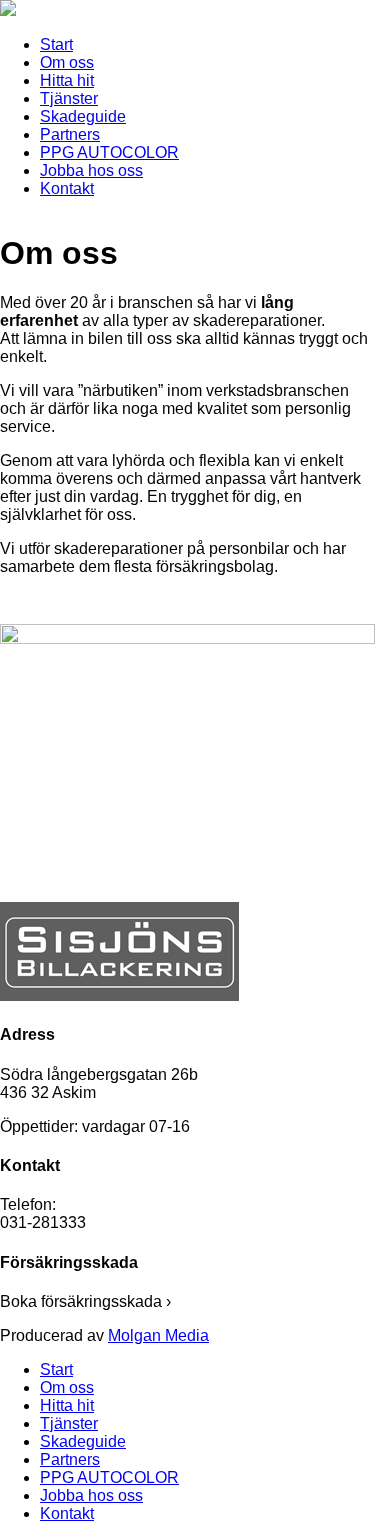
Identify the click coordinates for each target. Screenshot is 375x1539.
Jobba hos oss (91, 170)
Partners (70, 134)
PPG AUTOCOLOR (109, 152)
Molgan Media (158, 1335)
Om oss (67, 62)
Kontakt (67, 188)
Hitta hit (67, 80)
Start (56, 44)
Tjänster (69, 98)
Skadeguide (83, 116)
